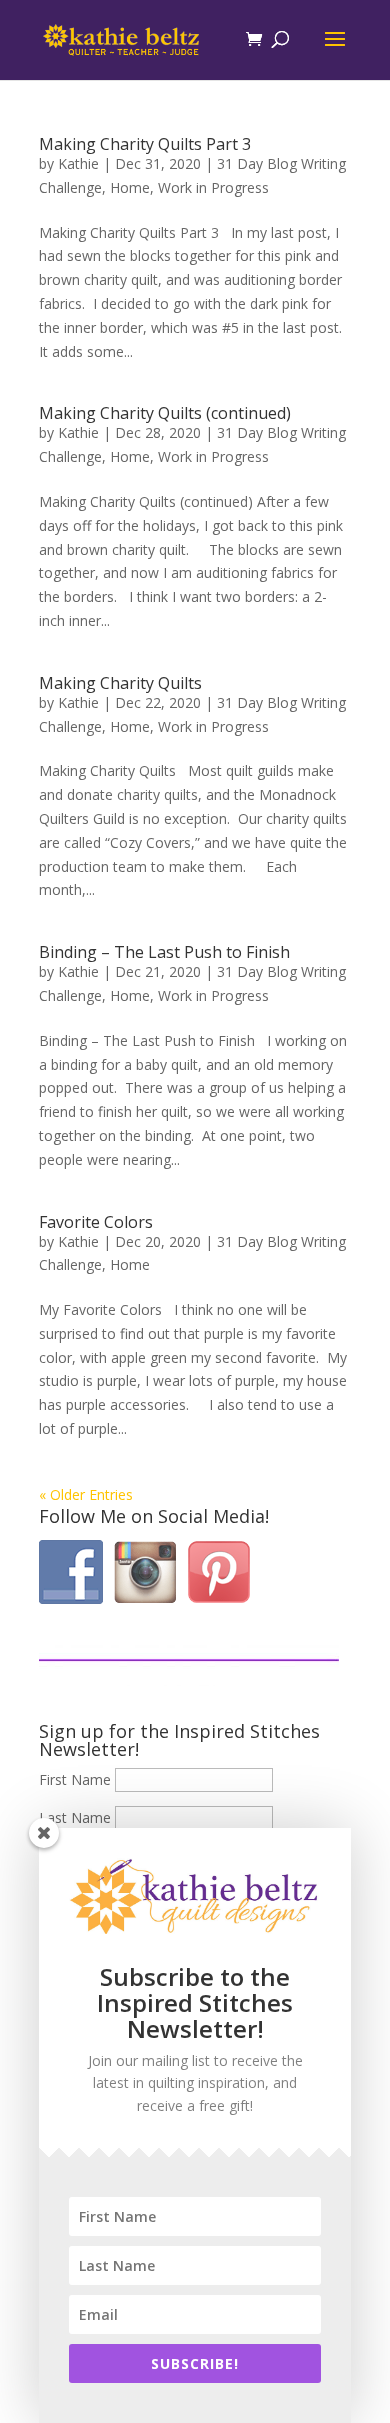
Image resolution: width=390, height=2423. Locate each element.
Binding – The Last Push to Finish (164, 952)
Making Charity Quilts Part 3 (145, 144)
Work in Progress (213, 187)
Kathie (78, 163)
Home (130, 187)
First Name (75, 1779)
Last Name (75, 1817)
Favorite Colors (96, 1222)
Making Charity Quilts (120, 683)
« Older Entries (86, 1494)
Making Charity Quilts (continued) (165, 413)
